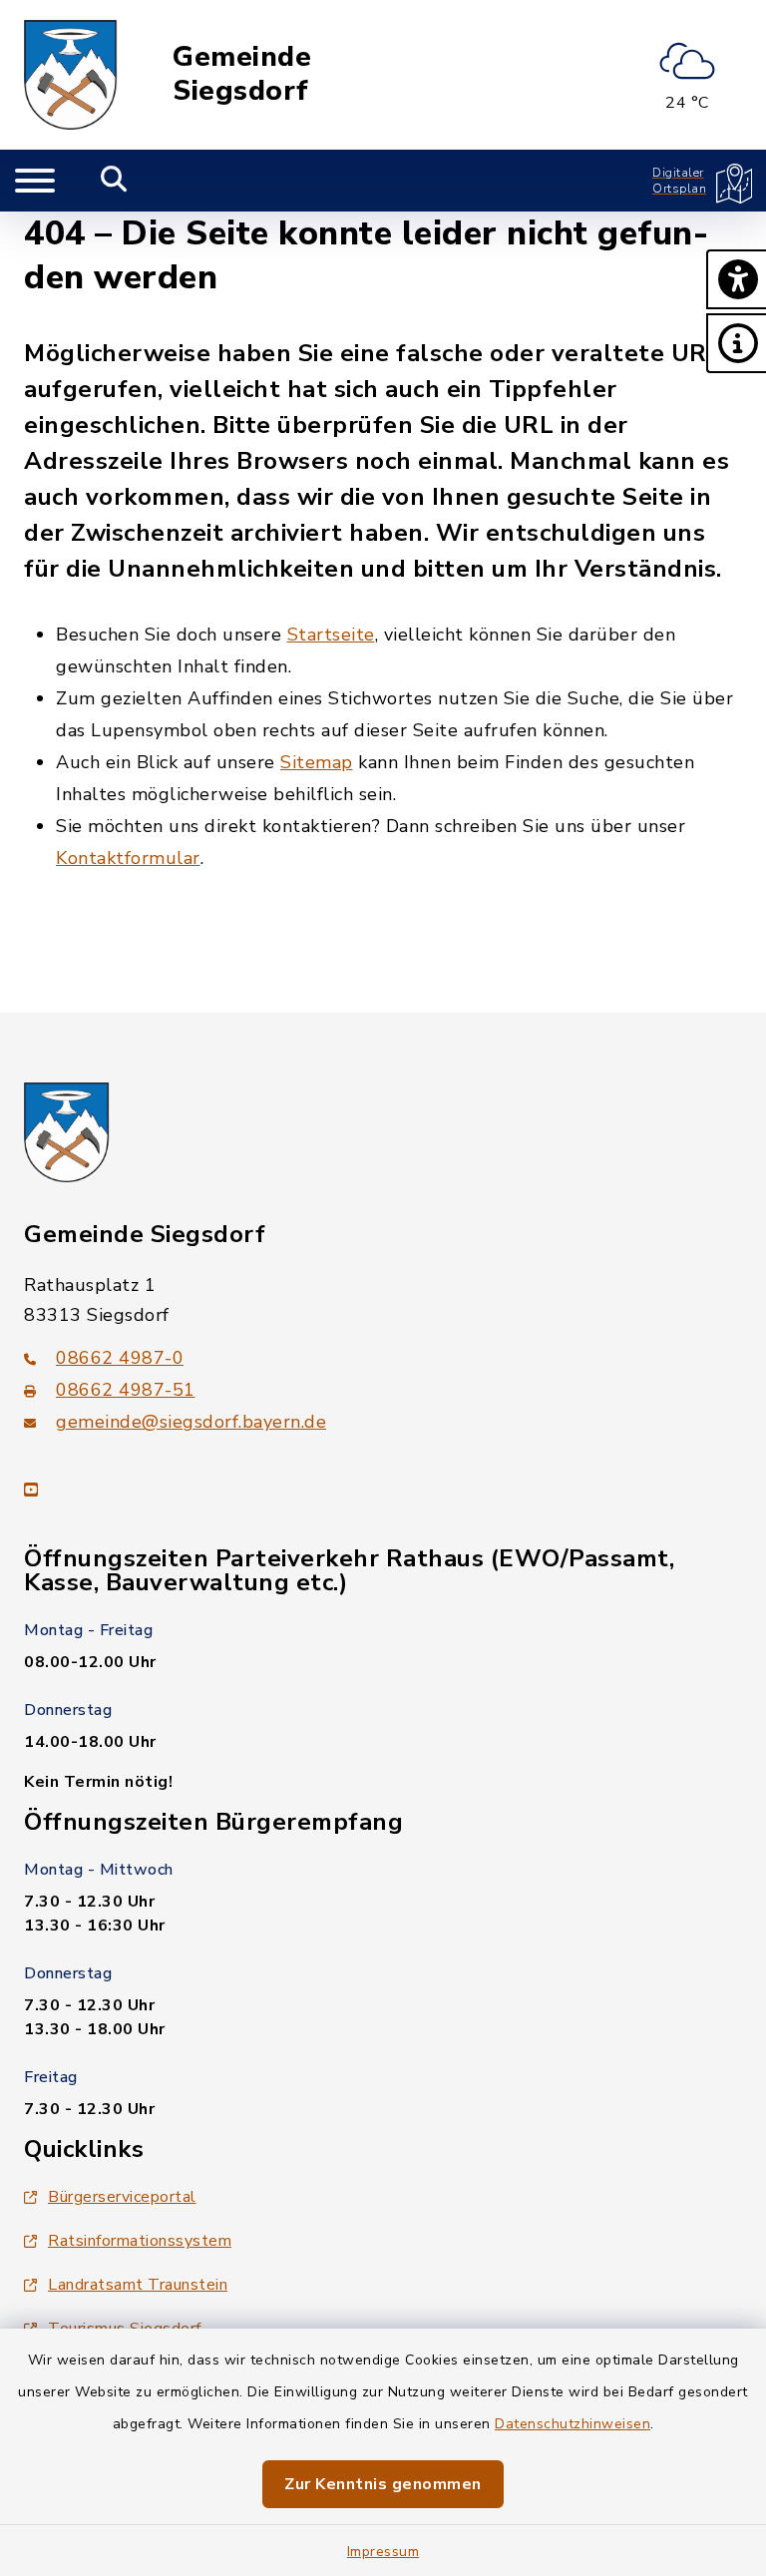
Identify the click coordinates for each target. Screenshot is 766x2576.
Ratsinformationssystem (140, 2241)
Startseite (331, 635)
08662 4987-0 (120, 1358)
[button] (736, 279)
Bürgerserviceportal (122, 2197)
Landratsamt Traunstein (138, 2285)
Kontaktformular (128, 858)
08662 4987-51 (126, 1390)
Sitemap (317, 762)
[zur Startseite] (71, 75)
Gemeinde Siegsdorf (242, 74)
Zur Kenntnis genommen (383, 2484)
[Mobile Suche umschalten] (114, 181)
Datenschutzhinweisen (573, 2424)
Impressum (383, 2552)
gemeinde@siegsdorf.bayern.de (191, 1422)
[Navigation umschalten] (35, 181)
